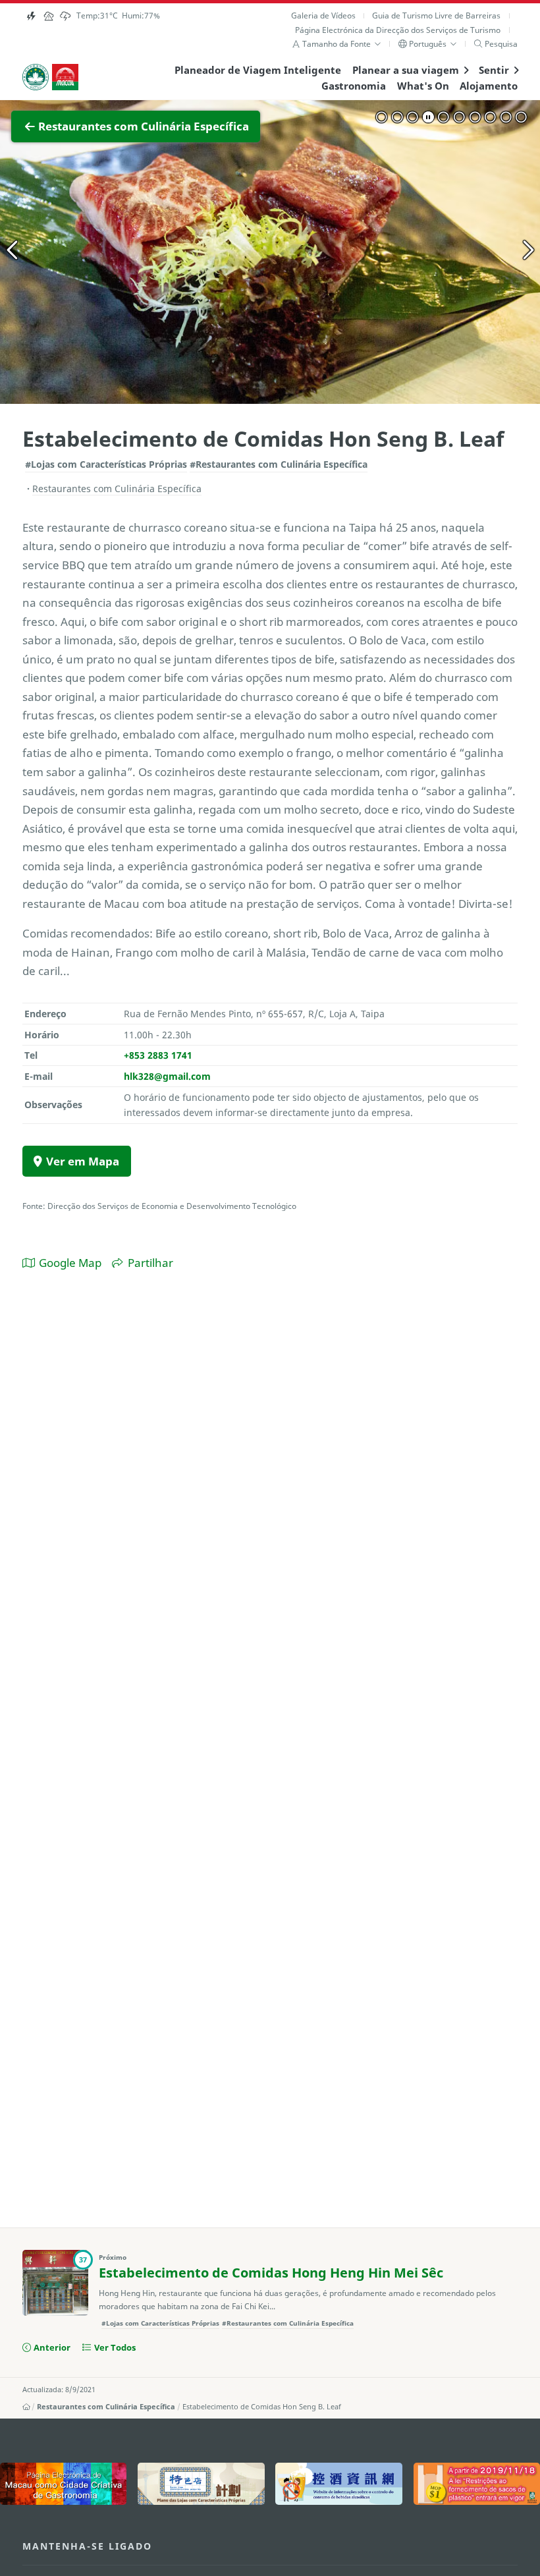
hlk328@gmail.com (167, 1076)
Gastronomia (354, 86)
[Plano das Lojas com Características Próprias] (201, 2484)
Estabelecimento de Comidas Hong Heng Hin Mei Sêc (271, 2273)
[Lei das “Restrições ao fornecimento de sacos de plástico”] (477, 2484)
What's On (423, 86)
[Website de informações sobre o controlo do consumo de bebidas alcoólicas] (338, 2484)
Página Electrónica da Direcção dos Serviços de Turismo (398, 30)
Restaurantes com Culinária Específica (106, 2407)
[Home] (26, 2407)
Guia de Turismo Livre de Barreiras (436, 15)
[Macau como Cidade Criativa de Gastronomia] (63, 2484)
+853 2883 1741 (158, 1055)
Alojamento (489, 86)
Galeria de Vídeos (323, 15)
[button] (337, 44)
